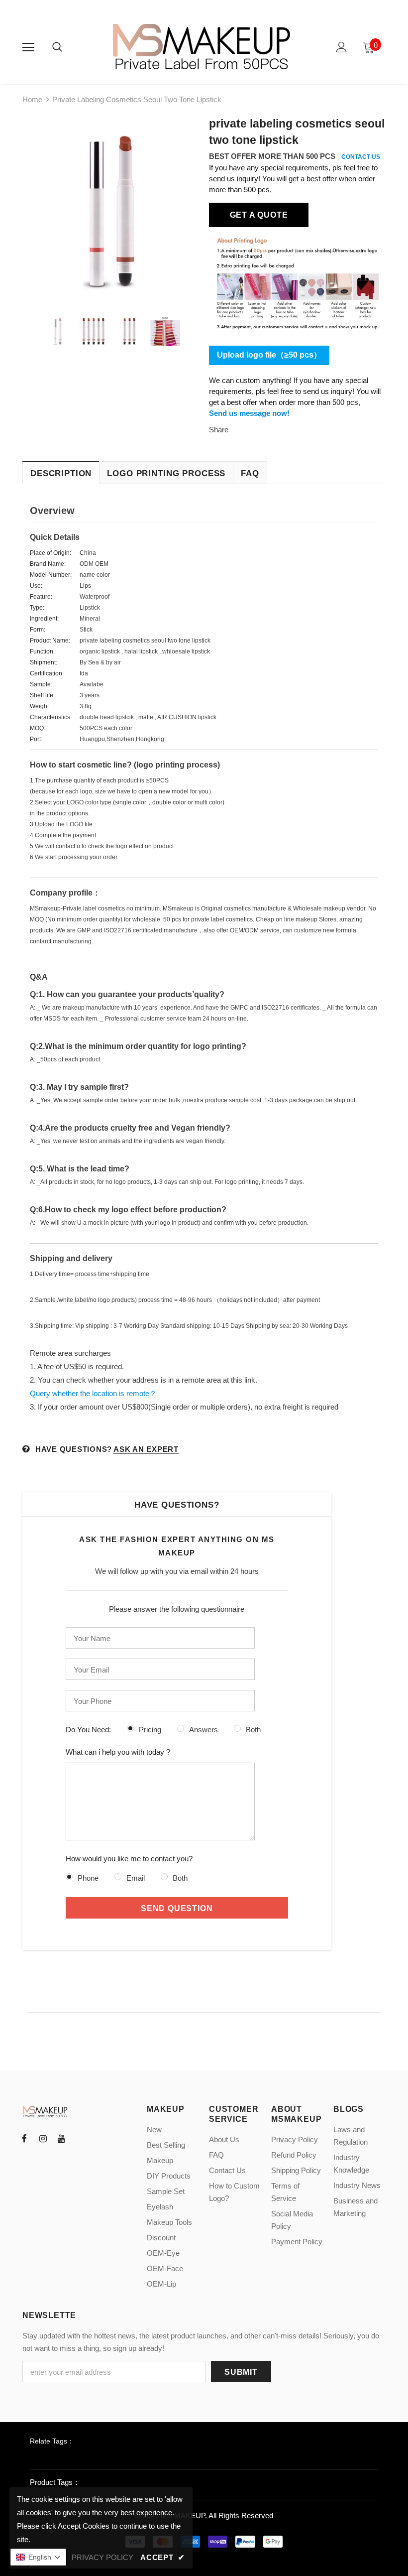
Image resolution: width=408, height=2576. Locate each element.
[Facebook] (24, 2139)
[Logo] (203, 47)
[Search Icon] (57, 47)
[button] (38, 2557)
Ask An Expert (146, 1449)
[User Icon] (342, 47)
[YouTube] (61, 2139)
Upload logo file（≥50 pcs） (269, 355)
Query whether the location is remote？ (93, 1393)
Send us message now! (249, 413)
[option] (111, 207)
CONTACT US (361, 157)
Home (32, 99)
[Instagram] (43, 2139)
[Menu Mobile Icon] (28, 47)
